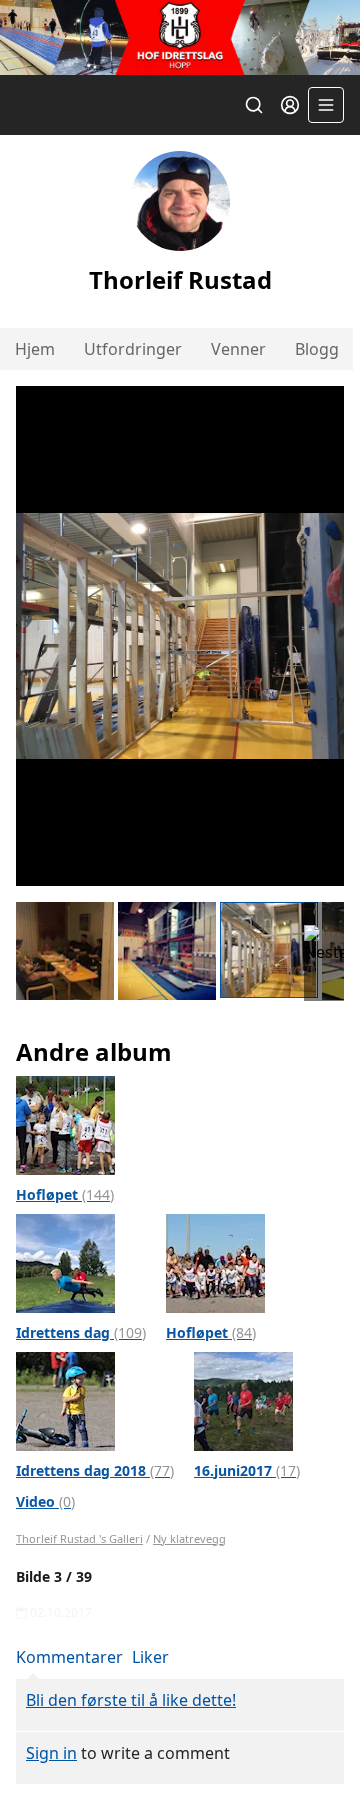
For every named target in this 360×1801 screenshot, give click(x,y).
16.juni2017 (247, 1470)
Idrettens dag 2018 (95, 1470)
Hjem (35, 349)
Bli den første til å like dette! (131, 1700)
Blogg (317, 349)
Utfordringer (133, 349)
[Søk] (254, 105)
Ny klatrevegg (189, 1538)
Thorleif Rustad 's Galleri (79, 1538)
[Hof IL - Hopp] (180, 37)
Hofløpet (65, 1194)
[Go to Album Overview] (65, 1123)
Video (45, 1501)
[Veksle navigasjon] (326, 105)
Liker (150, 1657)
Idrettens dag (81, 1332)
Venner (238, 349)
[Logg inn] (290, 105)
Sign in (51, 1753)
